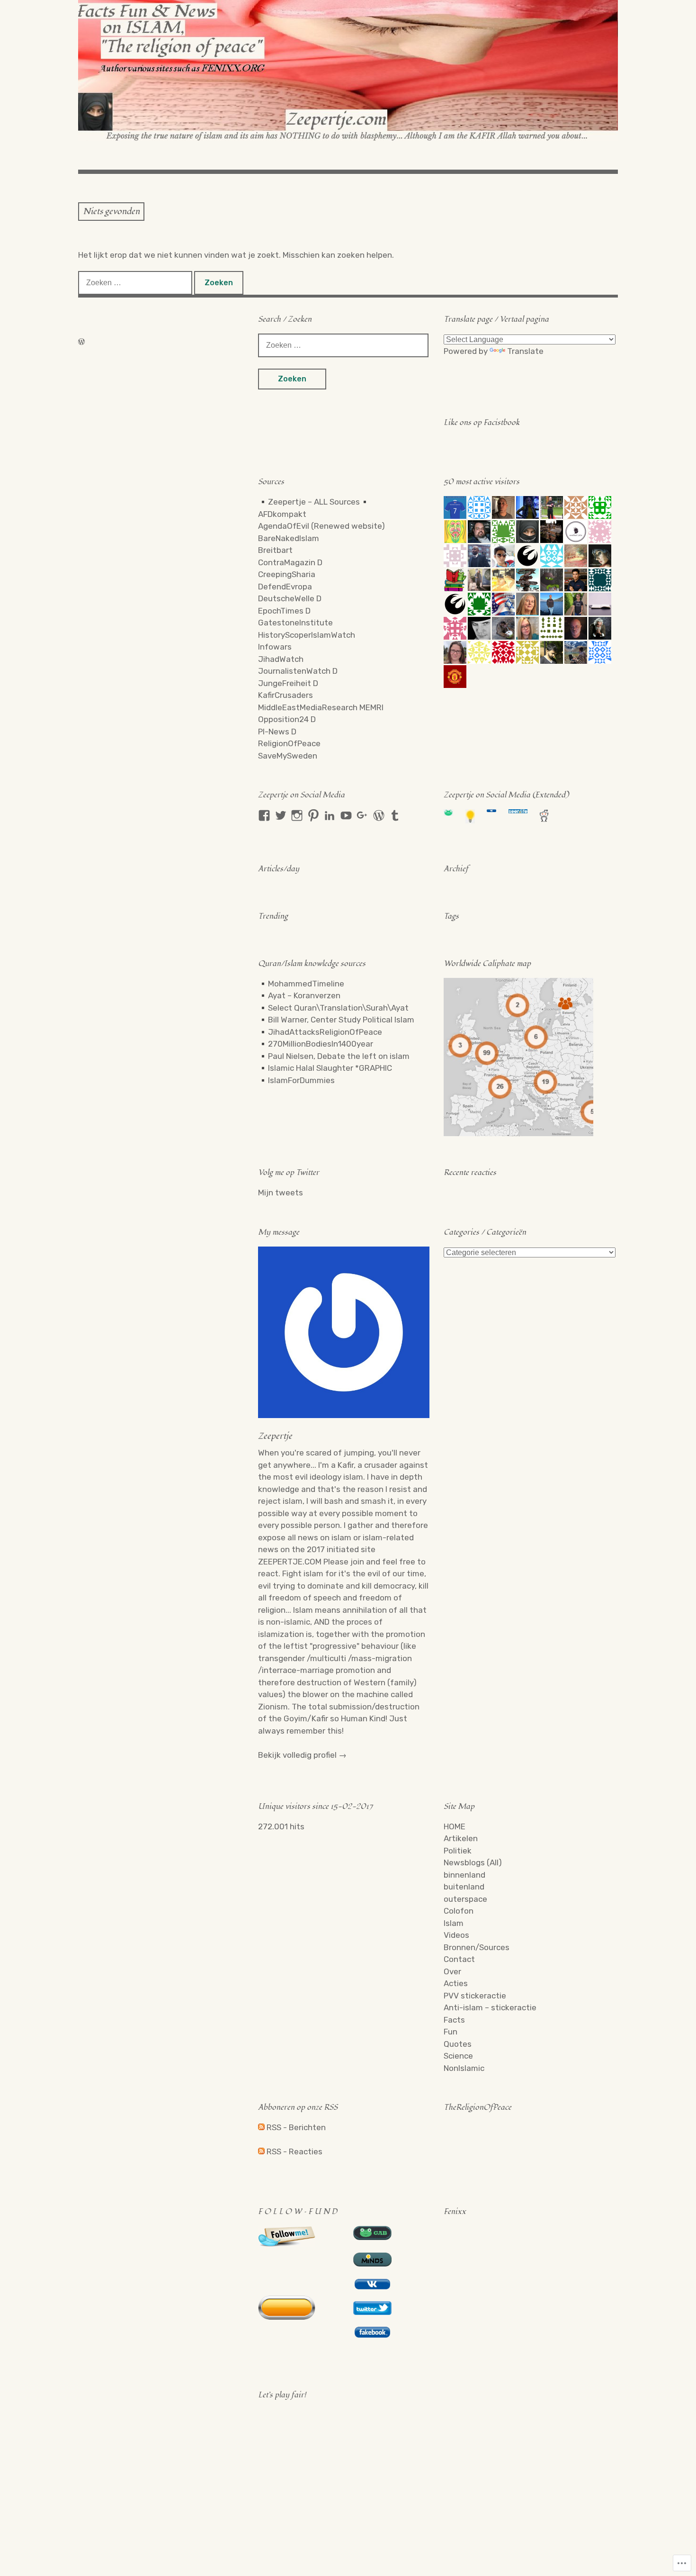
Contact (459, 1959)
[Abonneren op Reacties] (261, 2151)
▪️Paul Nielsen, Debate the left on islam (334, 1056)
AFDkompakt (282, 514)
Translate (525, 351)
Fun (451, 2032)
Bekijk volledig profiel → (302, 1755)
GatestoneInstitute (295, 623)
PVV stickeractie (475, 1996)
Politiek (458, 1851)
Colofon (459, 1911)
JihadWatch (281, 659)
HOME (455, 1826)
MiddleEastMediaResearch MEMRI (321, 707)
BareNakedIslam (289, 538)
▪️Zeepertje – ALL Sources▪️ (314, 502)
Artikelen (461, 1838)
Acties (456, 1983)
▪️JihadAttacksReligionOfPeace (320, 1032)
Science (458, 2056)
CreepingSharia (287, 574)
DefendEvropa (285, 587)
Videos (456, 1935)
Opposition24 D (287, 719)
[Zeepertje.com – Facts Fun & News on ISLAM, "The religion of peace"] (348, 71)
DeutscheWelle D (290, 598)
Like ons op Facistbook (482, 423)
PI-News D (277, 732)
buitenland (464, 1887)
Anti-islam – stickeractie (490, 2007)
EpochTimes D (284, 611)
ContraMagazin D (290, 562)
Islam (454, 1923)
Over (452, 1971)
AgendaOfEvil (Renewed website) (321, 526)
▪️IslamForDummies (296, 1080)
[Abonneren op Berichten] (261, 2127)
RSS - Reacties (294, 2151)
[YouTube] (346, 815)
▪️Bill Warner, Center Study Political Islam (336, 1020)
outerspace (465, 1899)
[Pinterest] (313, 815)
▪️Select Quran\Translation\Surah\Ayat (333, 1008)
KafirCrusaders (286, 695)
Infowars (275, 647)
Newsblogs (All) (473, 1862)
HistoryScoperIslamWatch (307, 635)
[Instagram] (297, 815)
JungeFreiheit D (288, 683)
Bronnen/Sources (477, 1947)
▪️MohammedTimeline (301, 984)
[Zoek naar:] (136, 282)
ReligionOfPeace (289, 743)
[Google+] (362, 815)
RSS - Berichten (296, 2127)
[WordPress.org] (379, 815)
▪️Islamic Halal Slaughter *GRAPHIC (325, 1068)
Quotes (458, 2044)
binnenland (464, 1875)
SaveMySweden (288, 756)
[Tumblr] (395, 815)
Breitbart (275, 550)
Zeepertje (275, 1436)
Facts (454, 2020)
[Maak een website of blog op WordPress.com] (81, 342)
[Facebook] (264, 815)
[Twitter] (281, 815)
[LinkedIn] (330, 815)
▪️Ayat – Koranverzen (299, 995)
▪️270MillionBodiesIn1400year (316, 1044)
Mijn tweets (281, 1193)
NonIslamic (464, 2068)
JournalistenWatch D (298, 671)
